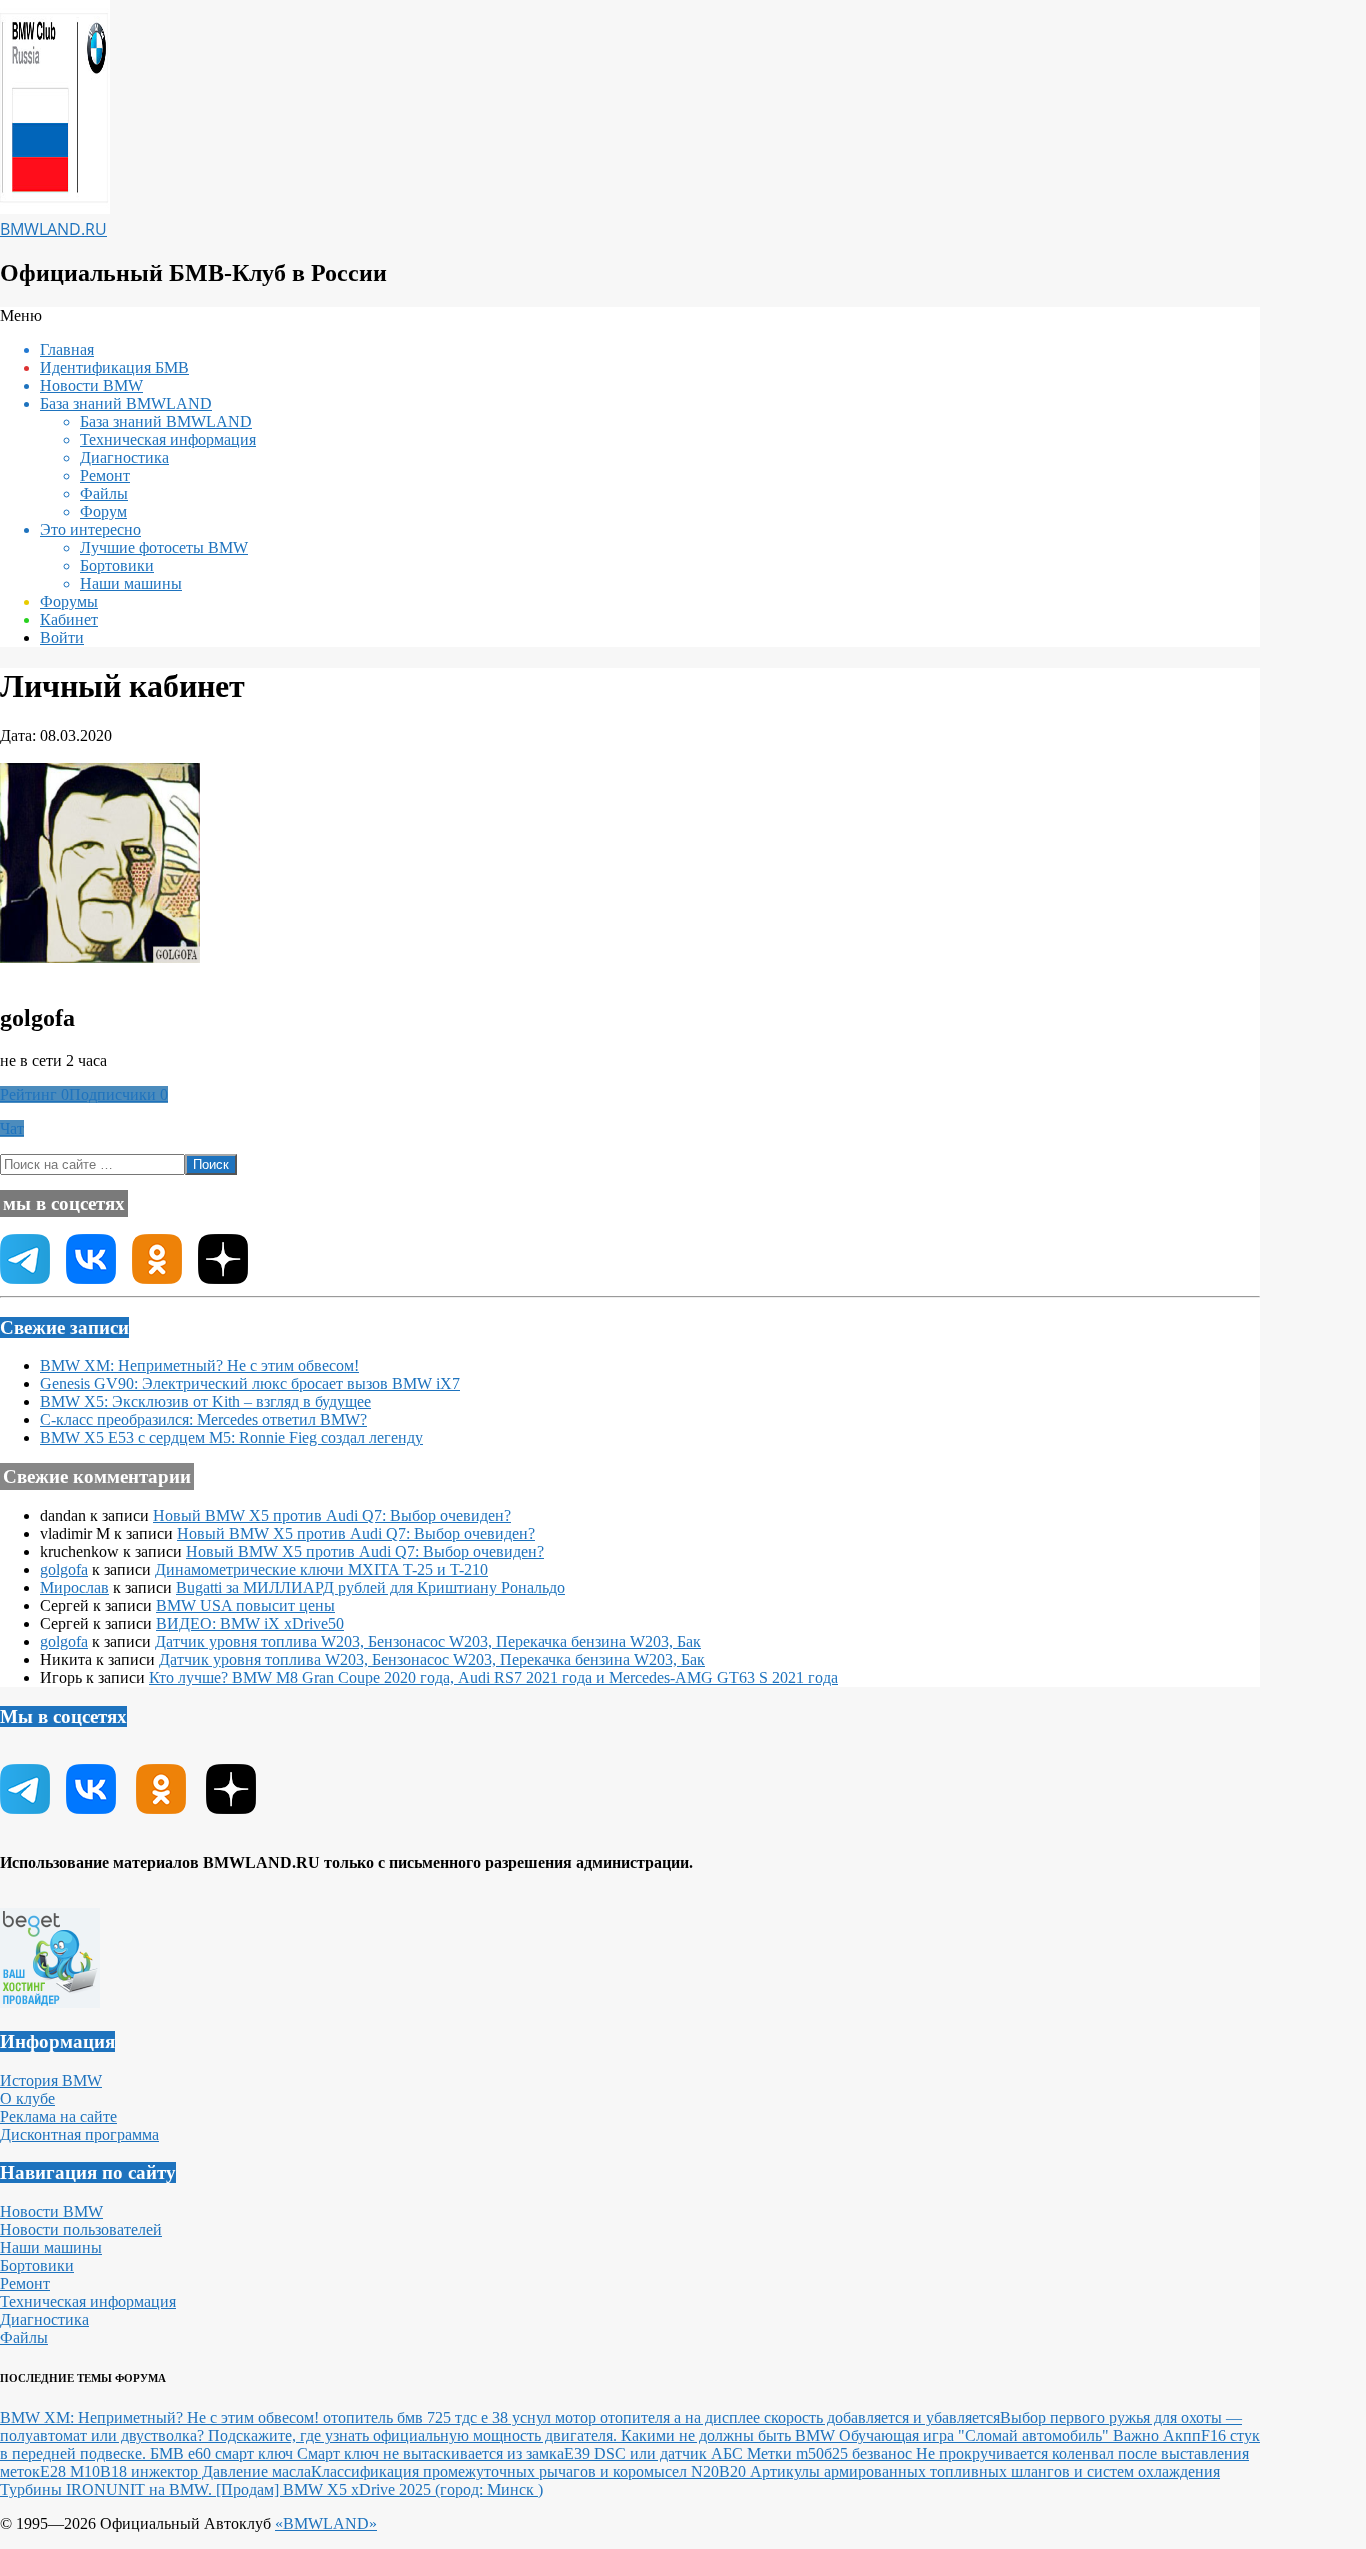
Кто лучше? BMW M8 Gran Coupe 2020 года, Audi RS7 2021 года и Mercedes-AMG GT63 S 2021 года (493, 1677)
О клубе (27, 2098)
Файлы (24, 2337)
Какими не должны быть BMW (730, 2435)
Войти (62, 637)
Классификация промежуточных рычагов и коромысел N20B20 (530, 2471)
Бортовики (37, 2265)
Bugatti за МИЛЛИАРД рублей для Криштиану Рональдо (370, 1587)
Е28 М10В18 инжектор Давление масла (175, 2471)
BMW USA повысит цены (245, 1605)
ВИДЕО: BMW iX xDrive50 (250, 1623)
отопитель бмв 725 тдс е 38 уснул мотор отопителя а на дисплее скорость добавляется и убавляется (661, 2417)
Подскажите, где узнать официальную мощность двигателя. (414, 2435)
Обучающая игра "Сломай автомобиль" (976, 2435)
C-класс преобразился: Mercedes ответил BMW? (203, 1419)
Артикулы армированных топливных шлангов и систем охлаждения (985, 2471)
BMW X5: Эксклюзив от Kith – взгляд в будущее (205, 1401)
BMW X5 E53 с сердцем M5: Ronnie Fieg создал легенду (231, 1437)
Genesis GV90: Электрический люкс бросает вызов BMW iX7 (250, 1383)
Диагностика (44, 2319)
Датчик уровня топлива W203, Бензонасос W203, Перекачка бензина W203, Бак (428, 1641)
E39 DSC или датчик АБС (655, 2453)
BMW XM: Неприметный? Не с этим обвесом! (199, 1365)
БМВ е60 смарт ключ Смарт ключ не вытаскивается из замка (357, 2453)
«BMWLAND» (326, 2523)
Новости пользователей (81, 2229)
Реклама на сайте (58, 2116)
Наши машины (51, 2247)
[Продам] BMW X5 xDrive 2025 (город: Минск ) (379, 2489)
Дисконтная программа (79, 2134)
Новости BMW (51, 2211)
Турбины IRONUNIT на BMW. (108, 2489)
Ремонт (25, 2283)
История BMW (51, 2080)
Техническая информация (88, 2301)
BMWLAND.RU (53, 229)
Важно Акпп (1157, 2435)
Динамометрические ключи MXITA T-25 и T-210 (321, 1569)
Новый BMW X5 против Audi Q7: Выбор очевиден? (332, 1515)
